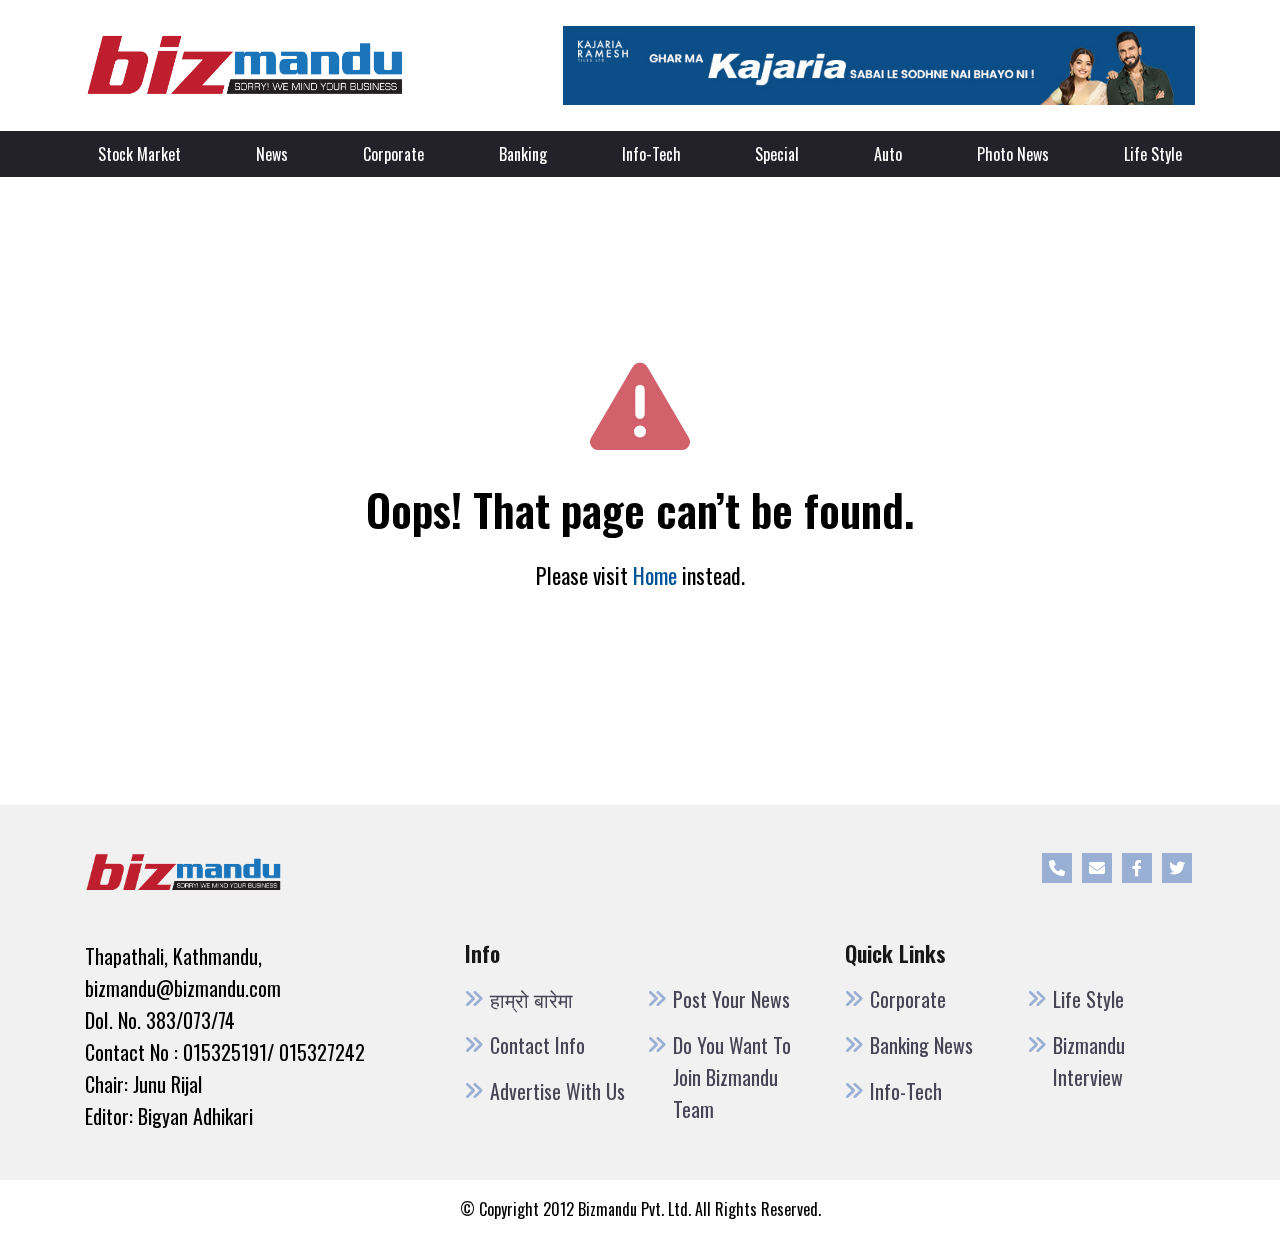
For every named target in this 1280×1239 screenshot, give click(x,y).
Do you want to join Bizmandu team (732, 1077)
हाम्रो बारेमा (531, 999)
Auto (888, 154)
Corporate (393, 154)
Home (655, 575)
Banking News (921, 1045)
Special (777, 154)
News (272, 154)
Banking (523, 154)
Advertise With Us (557, 1091)
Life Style (1153, 154)
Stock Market (139, 154)
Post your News (731, 999)
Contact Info (537, 1045)
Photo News (1013, 154)
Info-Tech (651, 154)
